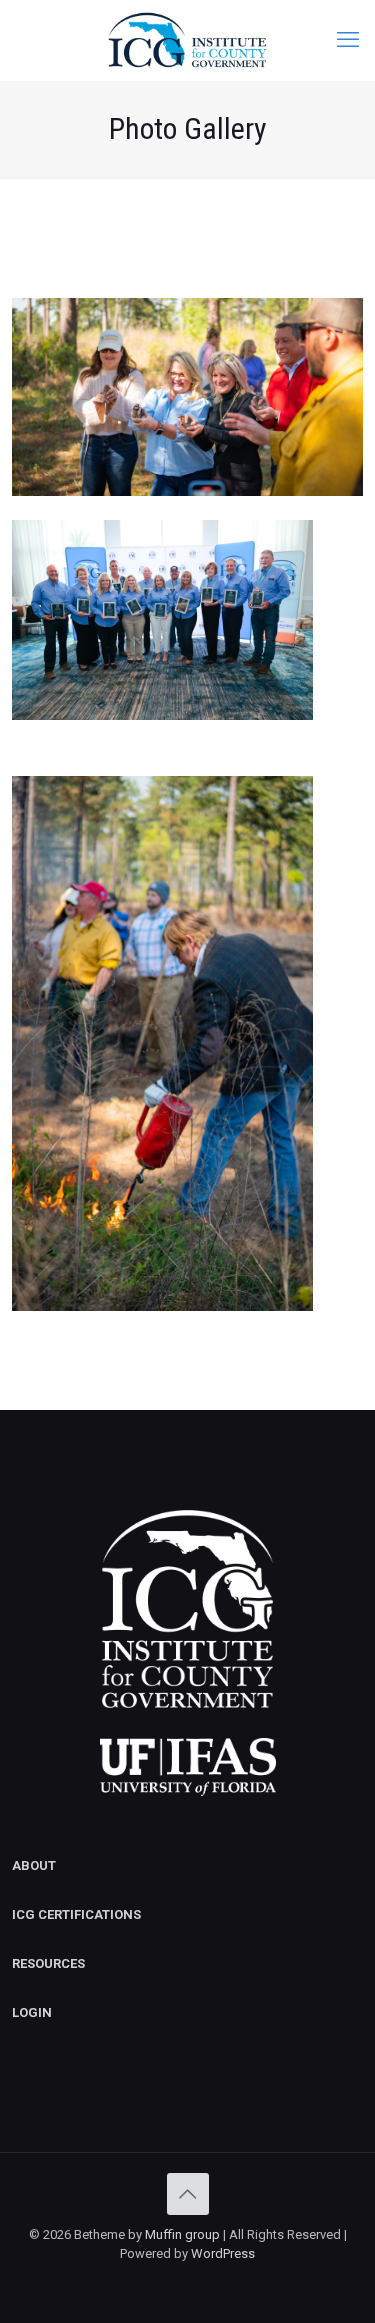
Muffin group (182, 2234)
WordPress (223, 2253)
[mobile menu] (348, 40)
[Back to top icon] (188, 2194)
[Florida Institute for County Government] (187, 40)
